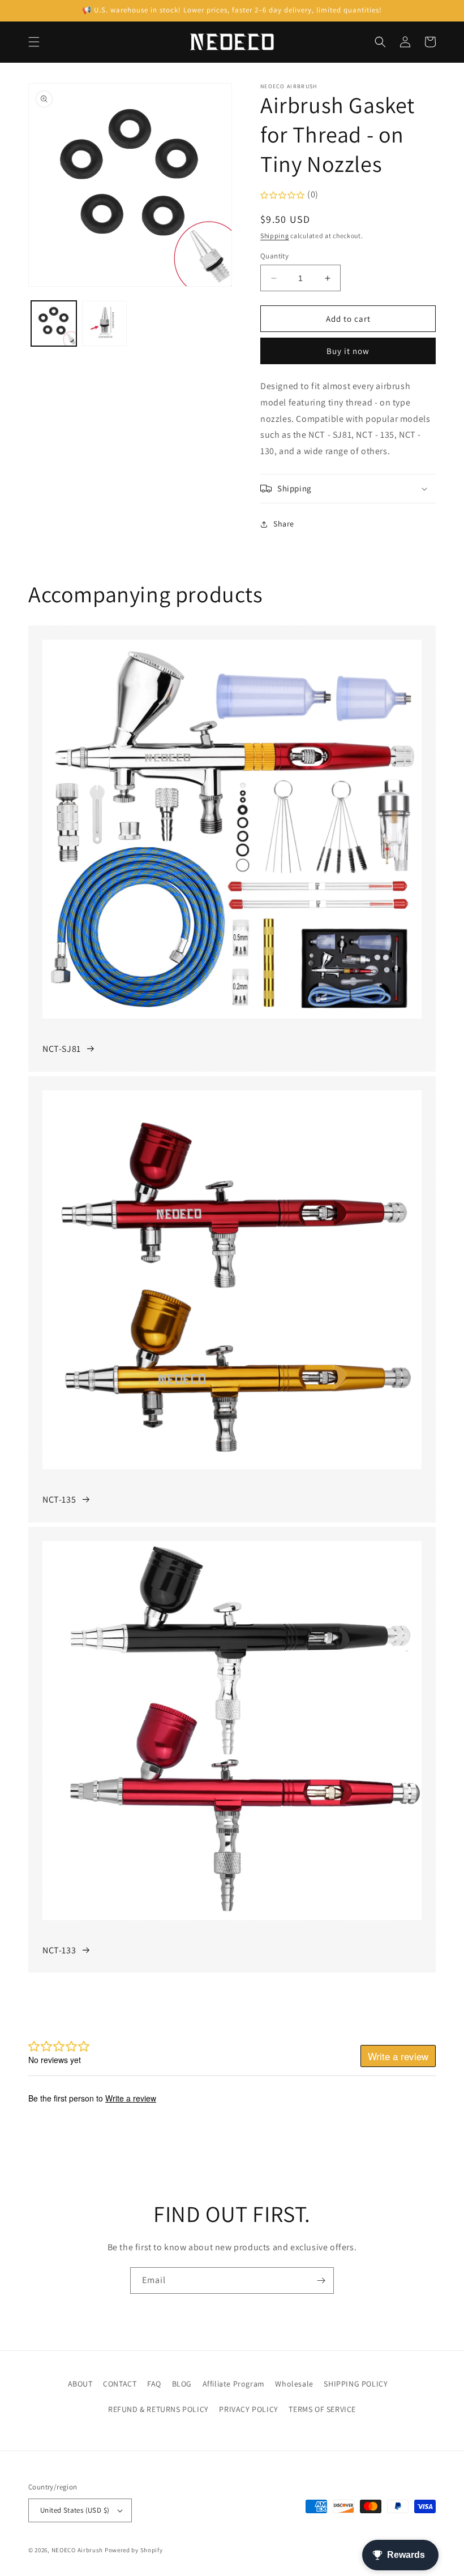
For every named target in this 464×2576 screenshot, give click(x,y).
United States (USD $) (75, 2510)
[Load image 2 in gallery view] (105, 323)
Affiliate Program (234, 2384)
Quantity (274, 256)
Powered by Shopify (134, 2550)
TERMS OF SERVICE (322, 2409)
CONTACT (120, 2384)
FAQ (154, 2384)
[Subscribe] (321, 2281)
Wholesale (294, 2384)
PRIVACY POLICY (248, 2409)
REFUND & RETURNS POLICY (158, 2409)
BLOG (182, 2384)
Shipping (275, 236)
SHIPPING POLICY (356, 2384)
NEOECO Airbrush (78, 2550)
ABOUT (80, 2384)
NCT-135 (59, 1500)
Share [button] (284, 524)
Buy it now (348, 351)
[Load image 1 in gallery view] (54, 323)
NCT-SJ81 (62, 1049)
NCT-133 (59, 1950)
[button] (34, 42)
